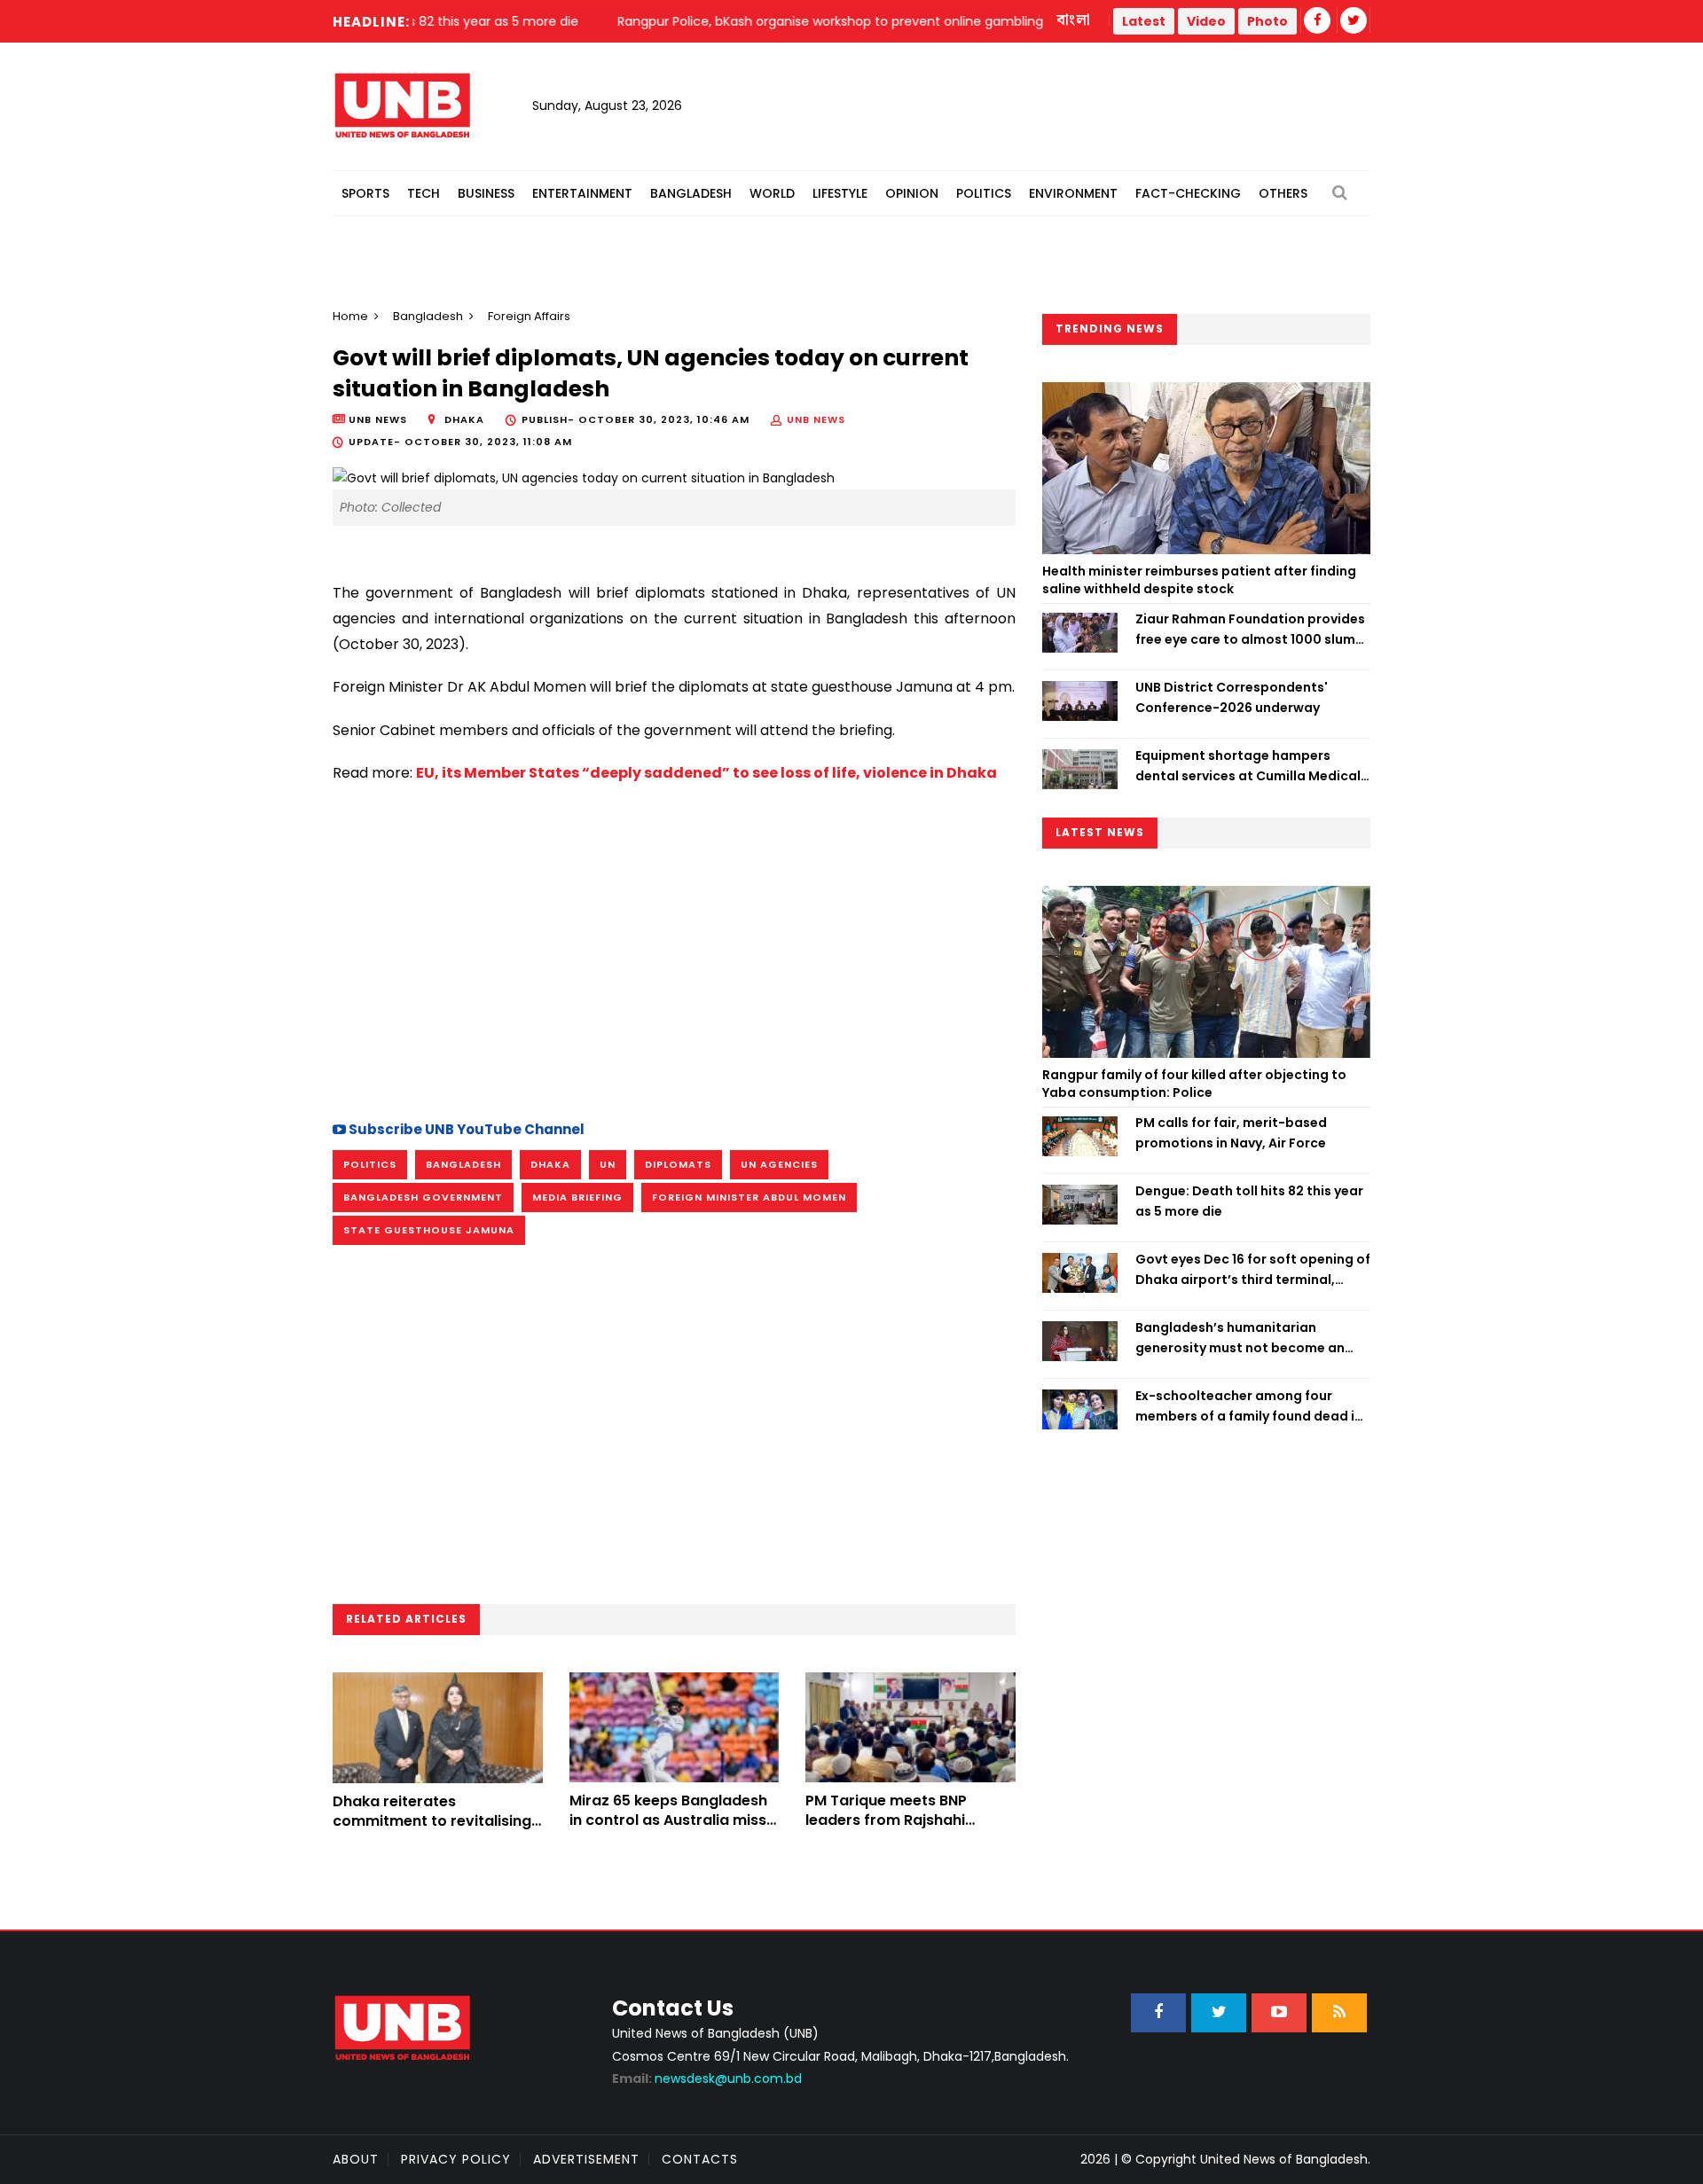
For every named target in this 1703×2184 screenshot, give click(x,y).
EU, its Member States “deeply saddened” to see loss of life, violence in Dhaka (706, 773)
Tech (424, 193)
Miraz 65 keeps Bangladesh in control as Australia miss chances (668, 1820)
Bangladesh (691, 193)
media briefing (577, 1197)
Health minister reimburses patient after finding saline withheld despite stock (1199, 580)
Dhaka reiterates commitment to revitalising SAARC (432, 1821)
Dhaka (550, 1164)
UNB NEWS (816, 419)
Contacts (700, 2159)
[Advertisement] (674, 950)
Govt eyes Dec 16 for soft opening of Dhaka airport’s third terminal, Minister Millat (1253, 1270)
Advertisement (586, 2159)
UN (608, 1164)
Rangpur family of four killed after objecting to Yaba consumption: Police (1194, 1084)
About (356, 2159)
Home (350, 316)
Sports (365, 193)
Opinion (912, 193)
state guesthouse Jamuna (429, 1230)
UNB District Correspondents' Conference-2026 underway (1232, 697)
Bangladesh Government (423, 1197)
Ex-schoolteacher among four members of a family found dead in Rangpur (1249, 1406)
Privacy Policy (456, 2159)
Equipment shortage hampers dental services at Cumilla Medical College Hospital (1248, 766)
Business (486, 193)
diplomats (678, 1164)
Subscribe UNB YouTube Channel (465, 1129)
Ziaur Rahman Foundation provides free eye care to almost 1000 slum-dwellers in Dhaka (1250, 630)
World (772, 193)
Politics (984, 193)
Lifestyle (840, 193)
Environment (1073, 193)
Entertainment (582, 193)
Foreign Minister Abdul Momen (749, 1197)
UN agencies (779, 1164)
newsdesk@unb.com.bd (707, 2078)
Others (1283, 193)
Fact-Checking (1188, 193)
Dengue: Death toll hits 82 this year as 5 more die (1249, 1201)
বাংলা (1074, 20)
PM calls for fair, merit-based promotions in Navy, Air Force (1231, 1132)
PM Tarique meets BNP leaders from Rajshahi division (886, 1820)
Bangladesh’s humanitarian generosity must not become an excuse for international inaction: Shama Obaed (1245, 1338)
